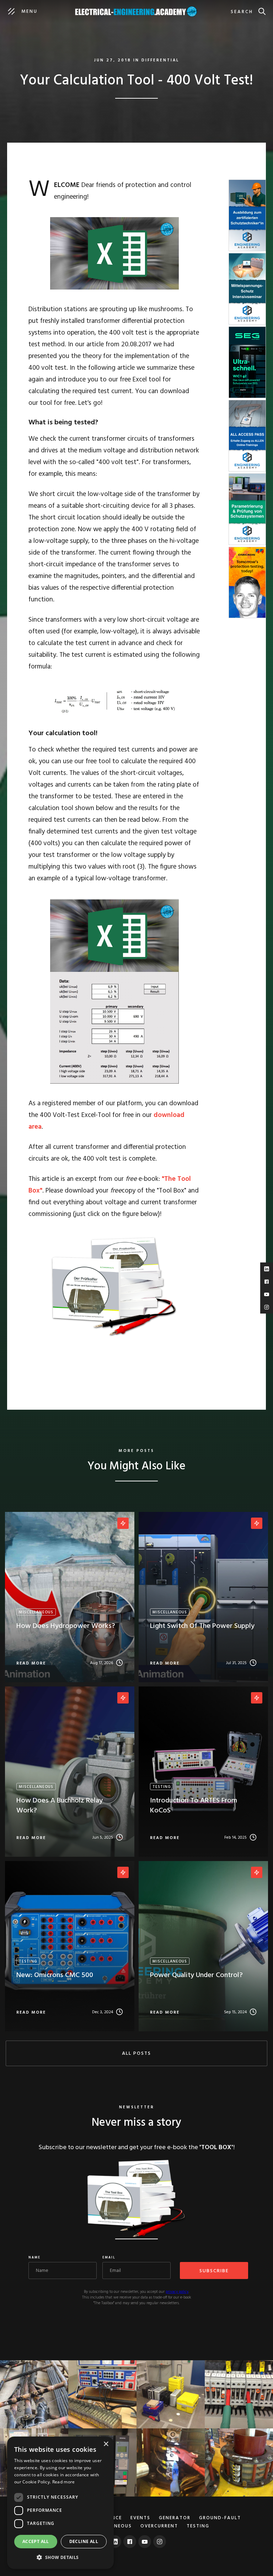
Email (109, 2258)
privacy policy (177, 2292)
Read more (64, 2482)
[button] (60, 2557)
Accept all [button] (36, 2541)
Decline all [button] (84, 2541)
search (242, 12)
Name (34, 2258)
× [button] (106, 2444)
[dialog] (60, 2503)
